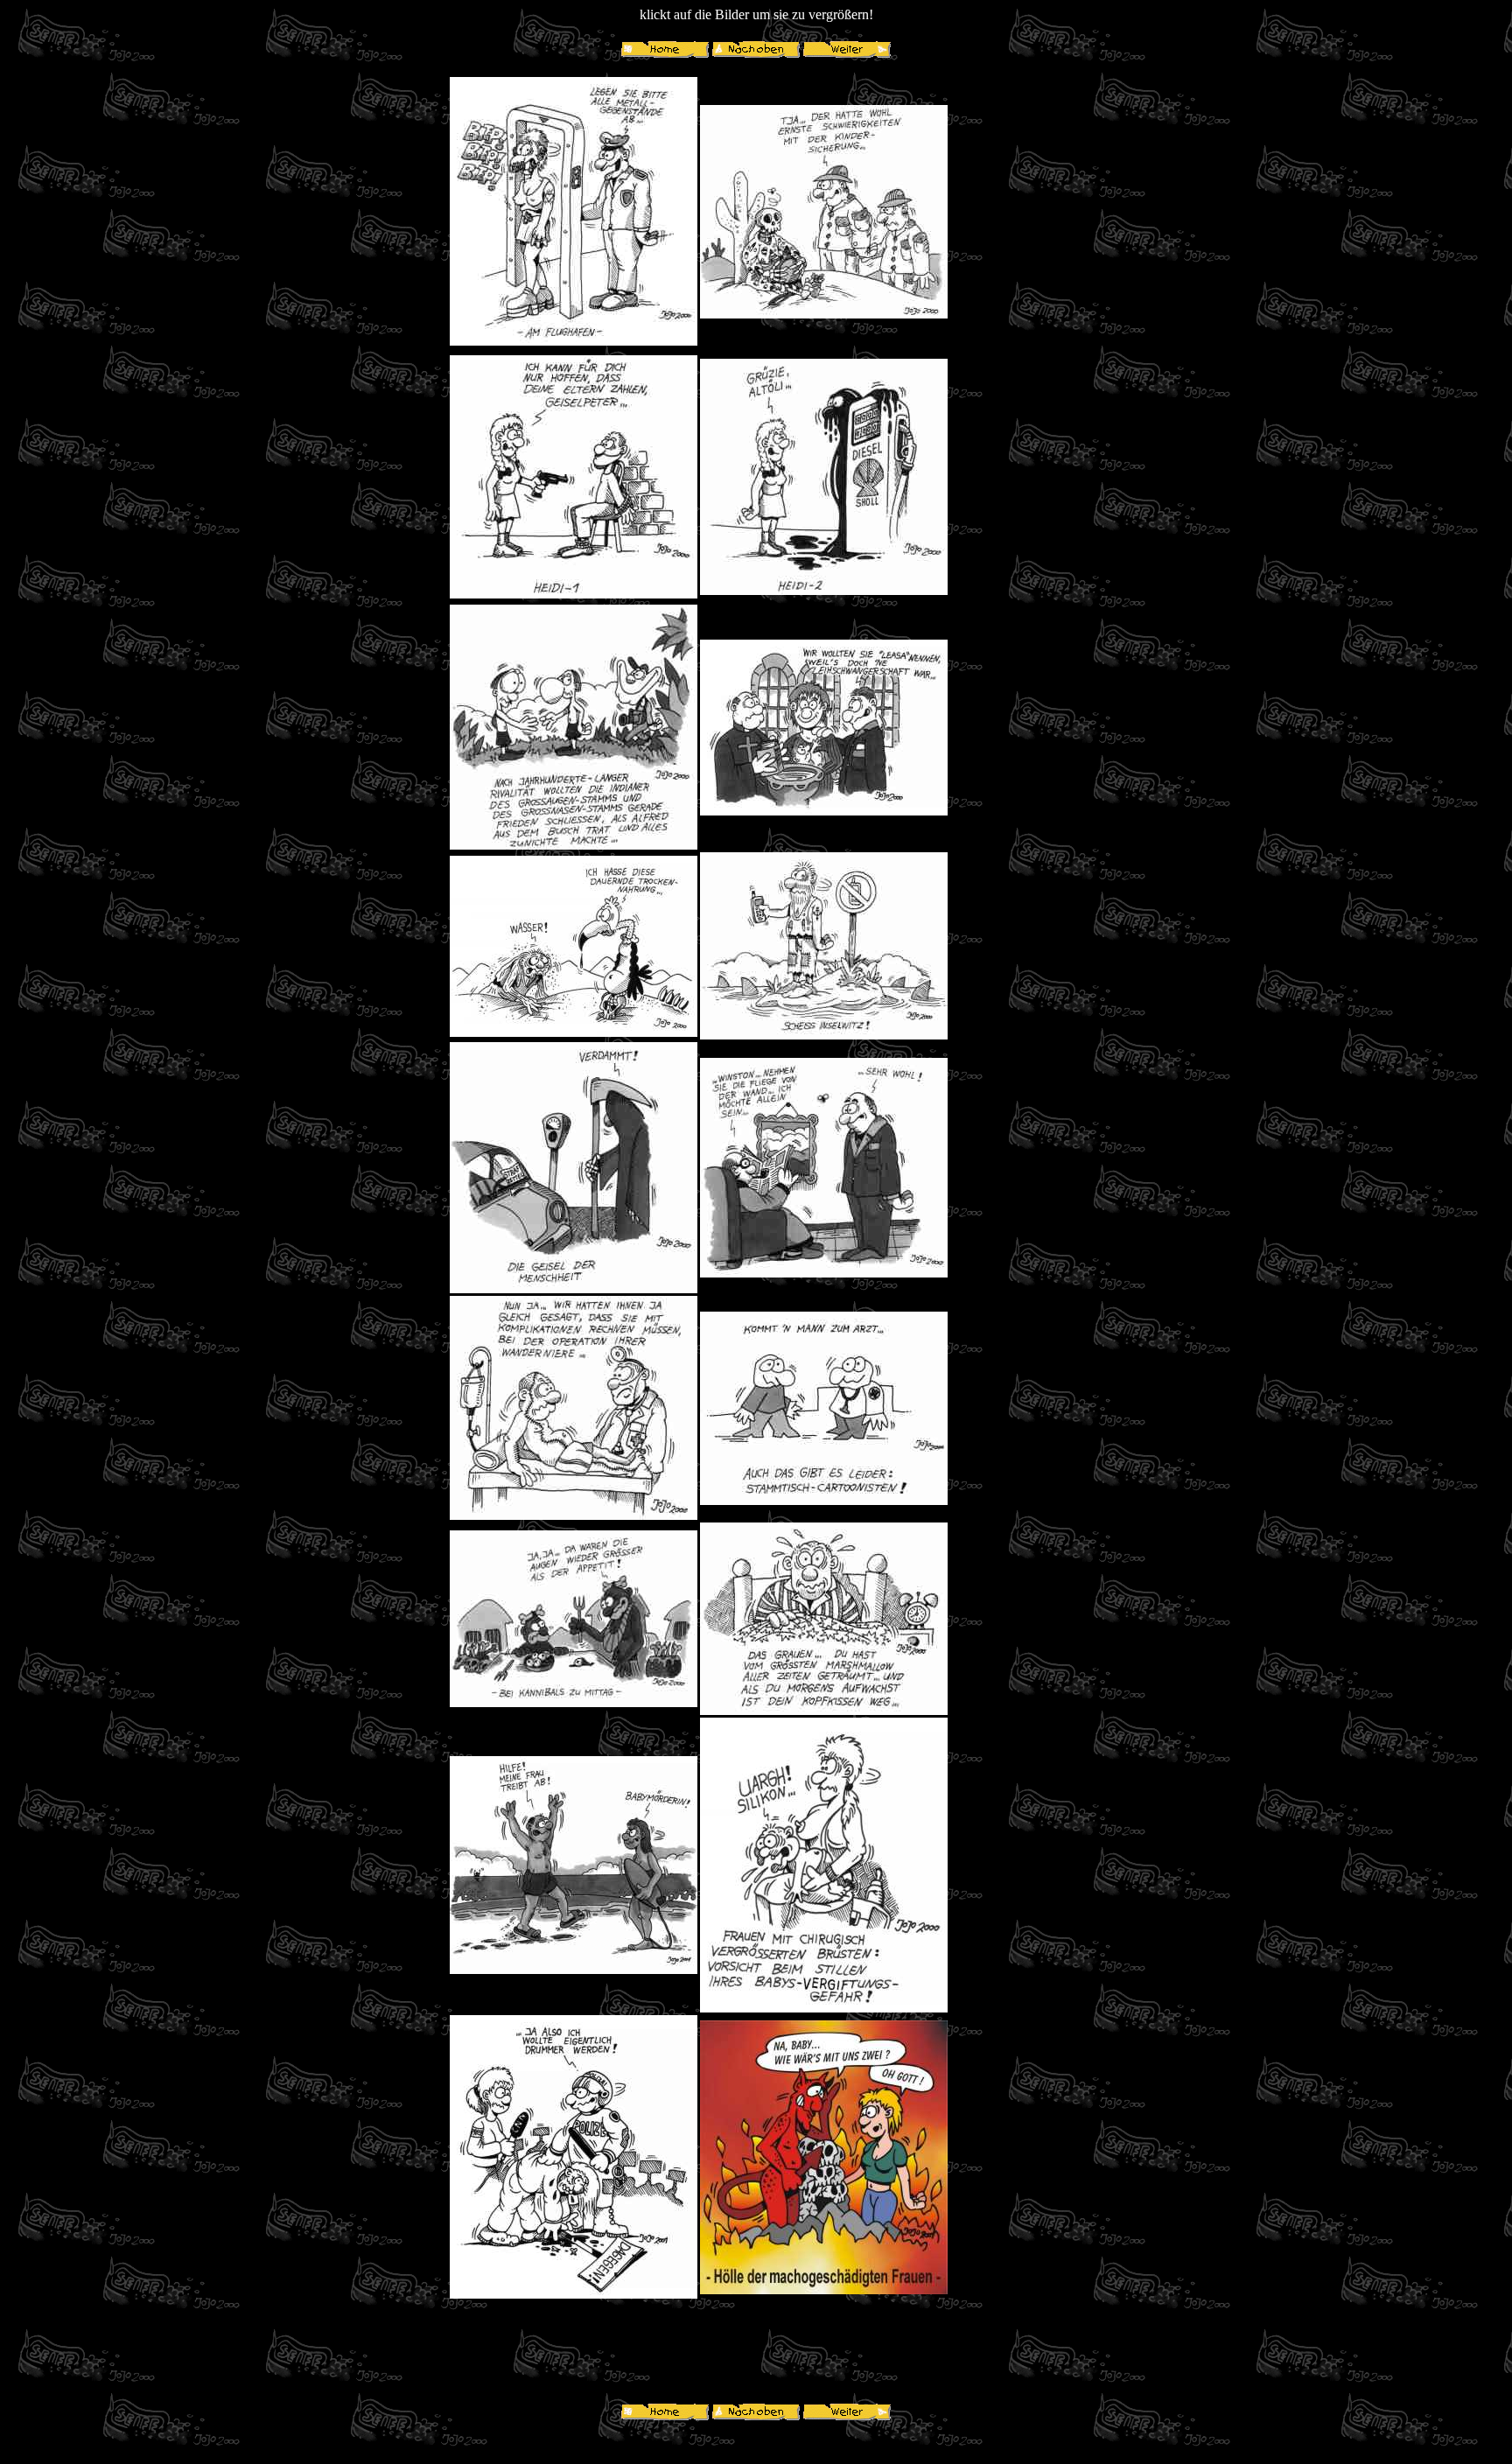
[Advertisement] (1010, 336)
